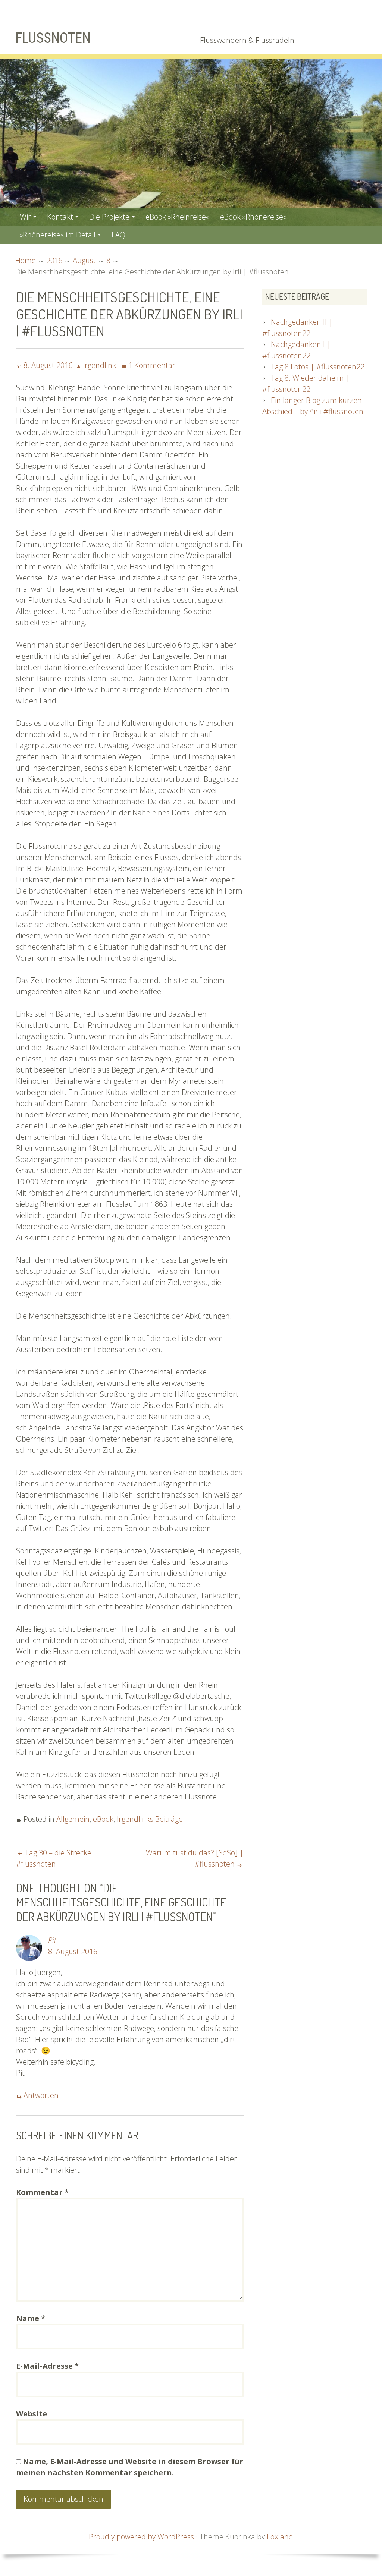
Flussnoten (53, 38)
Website (32, 2414)
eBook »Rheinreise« (177, 217)
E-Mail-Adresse (47, 2366)
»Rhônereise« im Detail (58, 235)
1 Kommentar (152, 365)
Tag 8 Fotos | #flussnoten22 (318, 367)
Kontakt (60, 217)
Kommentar (42, 2192)
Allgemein (73, 1819)
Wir (25, 217)
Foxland (280, 2537)
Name (31, 2318)
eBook (103, 1819)
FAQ (118, 235)
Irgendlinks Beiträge (150, 1819)
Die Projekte (109, 217)
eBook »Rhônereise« (253, 217)
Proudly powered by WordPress (141, 2537)
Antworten (41, 2095)
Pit (52, 1940)
